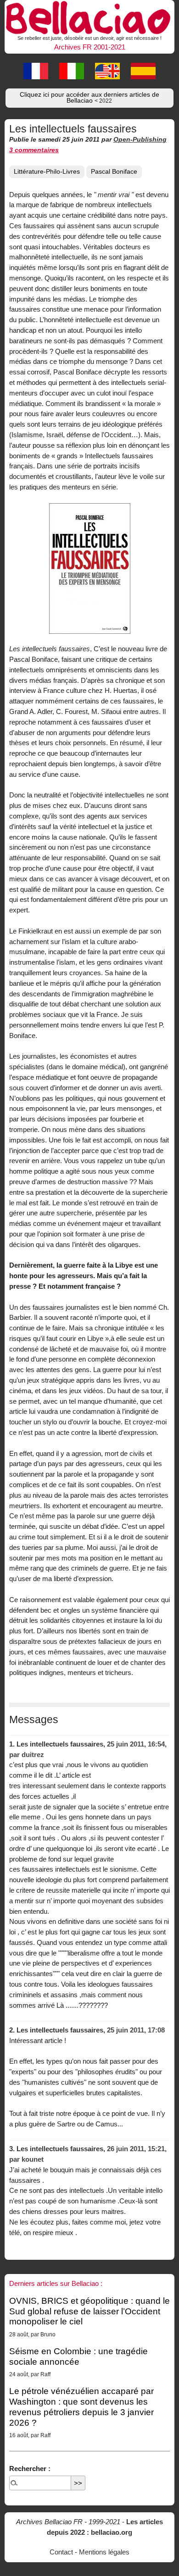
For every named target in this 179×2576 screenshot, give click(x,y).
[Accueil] (89, 16)
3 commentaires (34, 150)
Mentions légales (104, 2552)
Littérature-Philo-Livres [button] (47, 172)
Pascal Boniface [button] (114, 172)
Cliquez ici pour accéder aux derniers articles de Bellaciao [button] (89, 98)
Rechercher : (30, 2469)
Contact (61, 2552)
